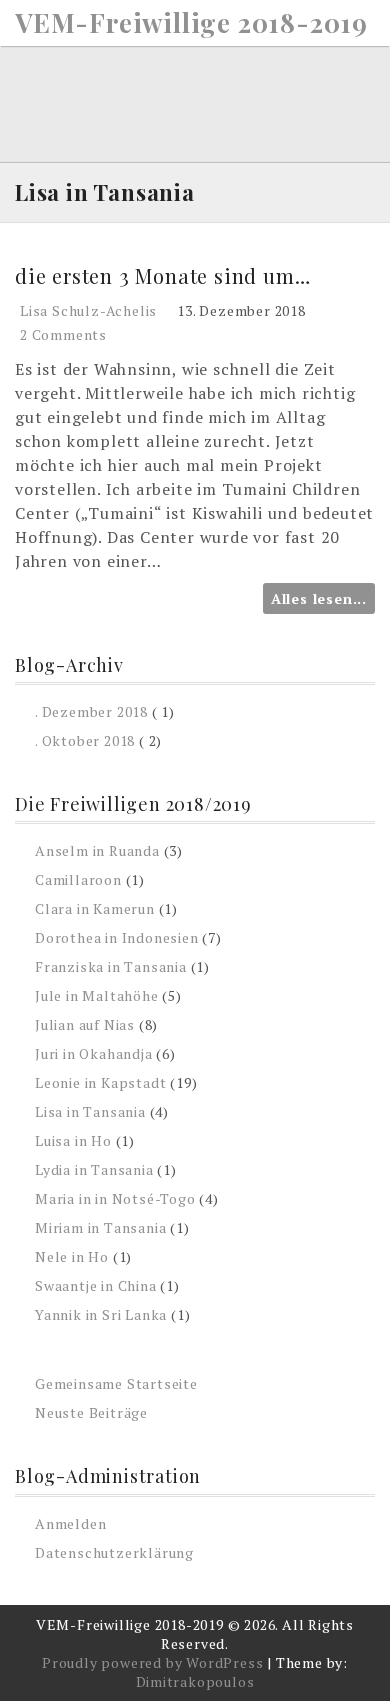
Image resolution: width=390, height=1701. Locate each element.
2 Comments (63, 334)
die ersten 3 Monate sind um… (162, 275)
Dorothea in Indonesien (117, 937)
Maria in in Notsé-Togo (115, 1198)
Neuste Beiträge (91, 1412)
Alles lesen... (319, 598)
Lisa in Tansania (90, 1111)
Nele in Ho (72, 1256)
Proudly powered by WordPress (152, 1662)
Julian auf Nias (85, 1024)
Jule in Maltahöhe (97, 995)
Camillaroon (78, 879)
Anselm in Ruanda (97, 850)
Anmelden (70, 1523)
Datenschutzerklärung (114, 1552)
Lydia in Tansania (94, 1169)
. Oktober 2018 (85, 740)
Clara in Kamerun (95, 908)
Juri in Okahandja (94, 1053)
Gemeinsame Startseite (116, 1383)
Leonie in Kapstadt (100, 1082)
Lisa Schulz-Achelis (88, 310)
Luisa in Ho (73, 1140)
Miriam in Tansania (100, 1227)
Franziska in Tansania (111, 966)
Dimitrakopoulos (195, 1681)
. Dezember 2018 (91, 711)
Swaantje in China (96, 1285)
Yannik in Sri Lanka (101, 1314)
